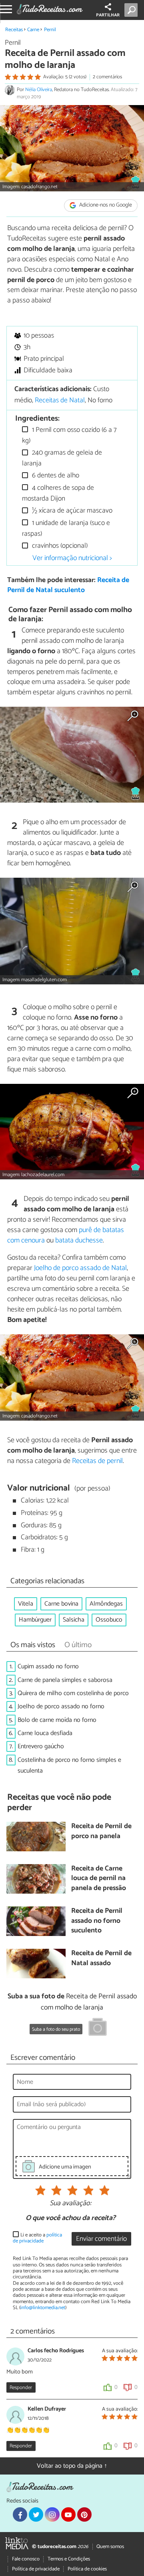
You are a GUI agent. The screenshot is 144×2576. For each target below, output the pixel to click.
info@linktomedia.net (43, 2308)
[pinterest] (84, 2514)
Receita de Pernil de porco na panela (101, 1832)
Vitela (26, 1604)
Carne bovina (61, 1604)
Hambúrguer (35, 1620)
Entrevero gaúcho (41, 1746)
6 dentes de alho (55, 476)
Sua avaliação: (70, 2204)
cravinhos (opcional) (59, 546)
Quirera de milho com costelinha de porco (73, 1693)
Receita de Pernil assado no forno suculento (97, 1921)
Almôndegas (106, 1604)
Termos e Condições (69, 2559)
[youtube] (68, 2514)
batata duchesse (79, 1240)
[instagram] (52, 2514)
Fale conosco (26, 2559)
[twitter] (36, 2514)
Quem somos (110, 2547)
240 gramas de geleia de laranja (62, 458)
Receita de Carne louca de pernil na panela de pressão (99, 1879)
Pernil (50, 30)
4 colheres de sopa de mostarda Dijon (58, 493)
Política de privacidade (36, 2569)
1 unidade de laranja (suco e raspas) (66, 528)
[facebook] (20, 2514)
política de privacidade (37, 2238)
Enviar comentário (101, 2239)
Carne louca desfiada (45, 1733)
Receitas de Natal (60, 401)
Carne (33, 30)
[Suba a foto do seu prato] (98, 2028)
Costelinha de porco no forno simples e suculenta (69, 1765)
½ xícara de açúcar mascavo (71, 511)
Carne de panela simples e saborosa (65, 1680)
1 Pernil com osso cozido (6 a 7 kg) (69, 435)
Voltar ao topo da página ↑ (72, 2466)
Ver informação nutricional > (72, 558)
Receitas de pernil (97, 1461)
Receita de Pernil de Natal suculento (68, 585)
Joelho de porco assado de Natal (80, 1268)
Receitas (14, 30)
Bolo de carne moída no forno (57, 1720)
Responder (21, 2388)
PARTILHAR (108, 15)
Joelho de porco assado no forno (61, 1706)
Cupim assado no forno (48, 1667)
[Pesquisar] (133, 10)
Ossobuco (109, 1620)
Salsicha (74, 1620)
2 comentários (107, 77)
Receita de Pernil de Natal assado (101, 1959)
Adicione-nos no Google (105, 206)
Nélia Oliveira (39, 90)
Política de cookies (87, 2569)
